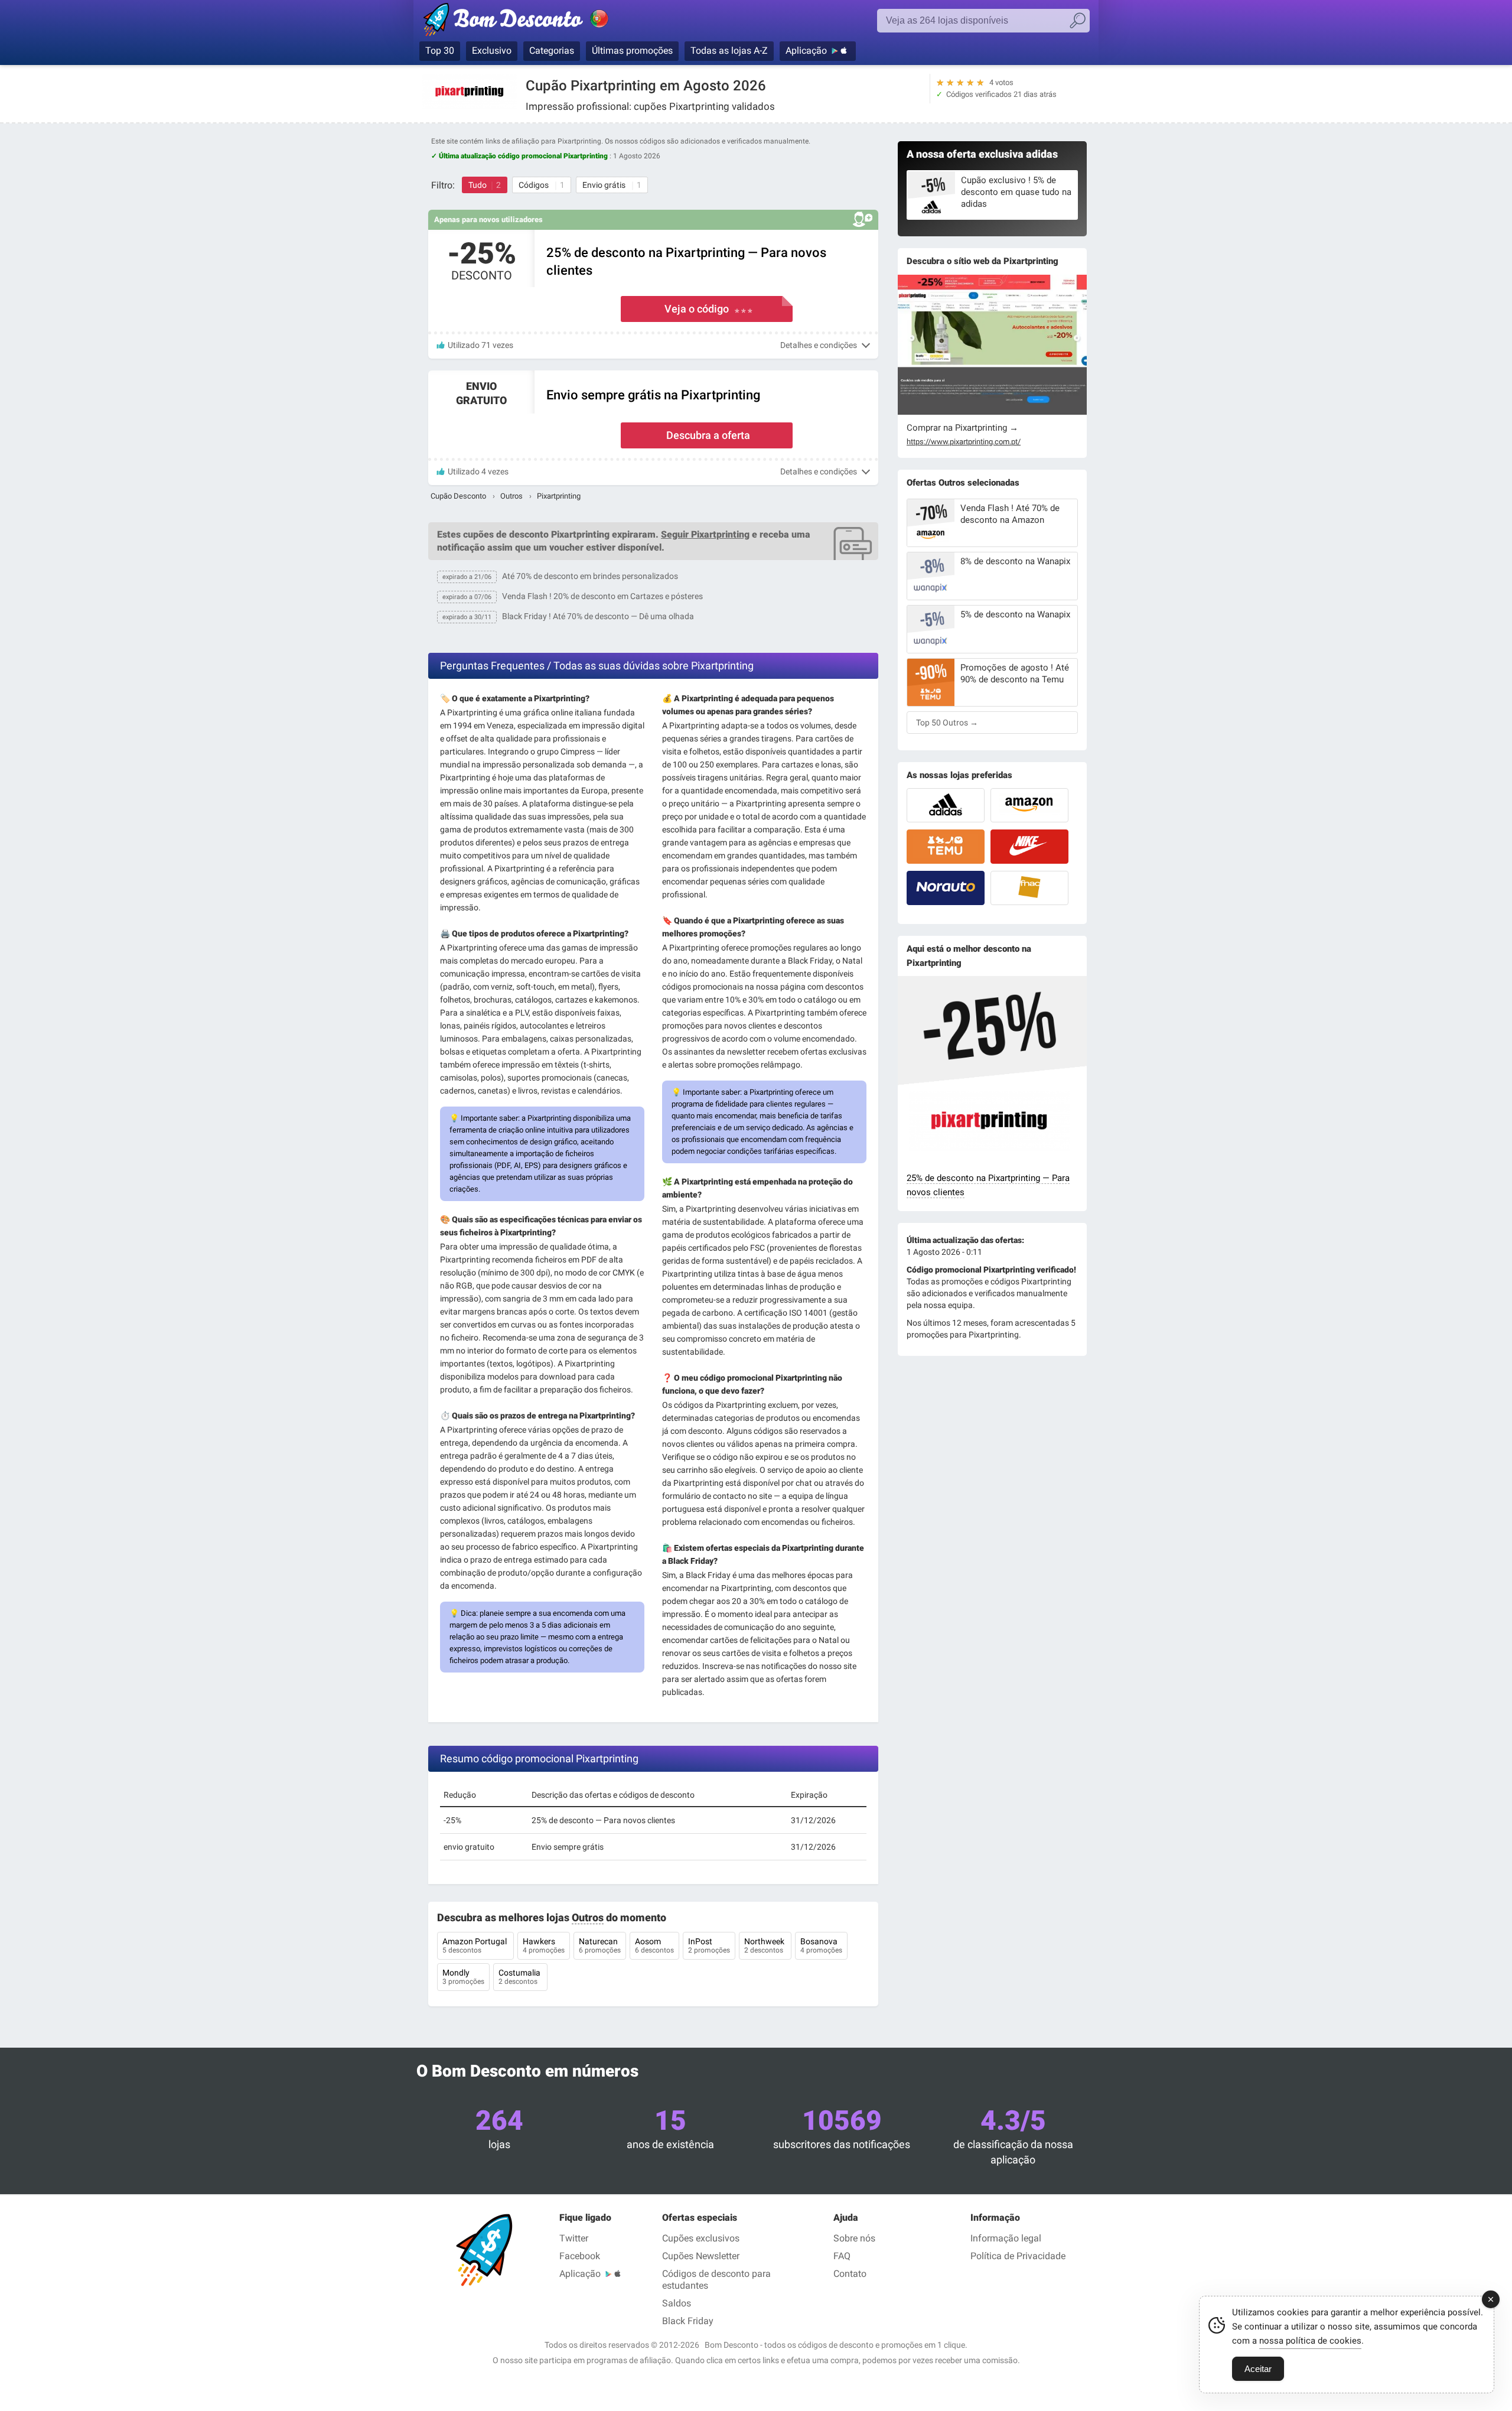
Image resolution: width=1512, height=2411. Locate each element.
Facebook (580, 2256)
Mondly (463, 1977)
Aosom (654, 1945)
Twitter (574, 2238)
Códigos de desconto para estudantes (716, 2280)
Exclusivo (492, 51)
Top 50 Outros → (947, 723)
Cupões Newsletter (701, 2256)
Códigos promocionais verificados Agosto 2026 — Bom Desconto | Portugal (529, 22)
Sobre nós (854, 2238)
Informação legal (1006, 2238)
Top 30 (440, 51)
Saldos (677, 2303)
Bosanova (821, 1945)
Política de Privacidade (1018, 2256)
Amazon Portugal (475, 1945)
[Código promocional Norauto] (946, 888)
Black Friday (688, 2321)
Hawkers (544, 1945)
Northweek (765, 1945)
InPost (709, 1945)
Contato (850, 2274)
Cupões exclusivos (701, 2238)
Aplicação (806, 51)
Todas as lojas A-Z (729, 51)
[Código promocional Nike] (1029, 847)
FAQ (842, 2256)
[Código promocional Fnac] (1029, 888)
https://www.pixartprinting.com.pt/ (964, 442)
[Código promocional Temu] (946, 847)
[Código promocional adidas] (946, 805)
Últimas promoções (632, 51)
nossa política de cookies (1310, 2341)
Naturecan (600, 1945)
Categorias (552, 51)
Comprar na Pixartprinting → (962, 428)
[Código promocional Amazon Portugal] (1029, 805)
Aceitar (1258, 2369)
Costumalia (520, 1977)
